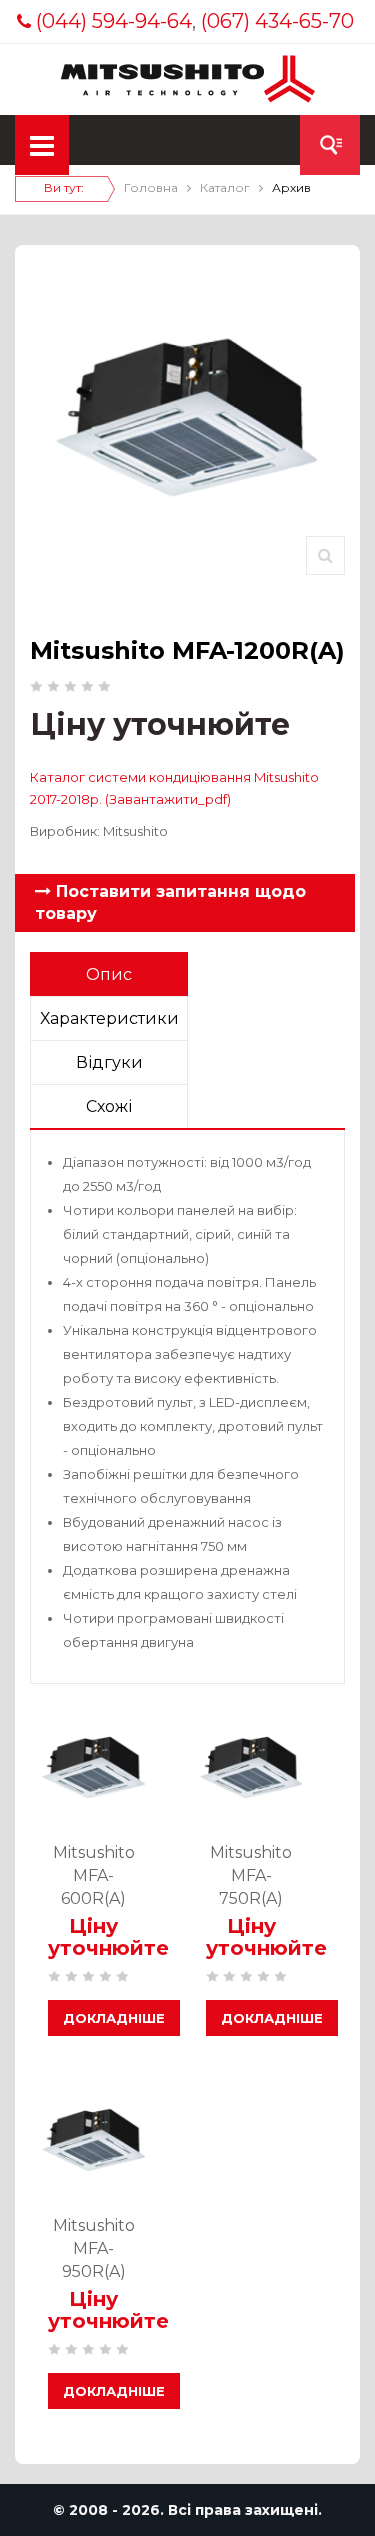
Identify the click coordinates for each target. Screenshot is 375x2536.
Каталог (225, 187)
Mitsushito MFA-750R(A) (251, 1875)
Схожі (109, 1106)
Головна (151, 187)
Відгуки (109, 1062)
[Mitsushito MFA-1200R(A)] (325, 555)
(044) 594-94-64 (114, 21)
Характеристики (109, 1018)
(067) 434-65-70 (277, 21)
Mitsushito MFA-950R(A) (94, 2248)
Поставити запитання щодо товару (170, 902)
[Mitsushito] (187, 78)
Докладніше (114, 2018)
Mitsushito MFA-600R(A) (94, 1875)
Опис (109, 974)
